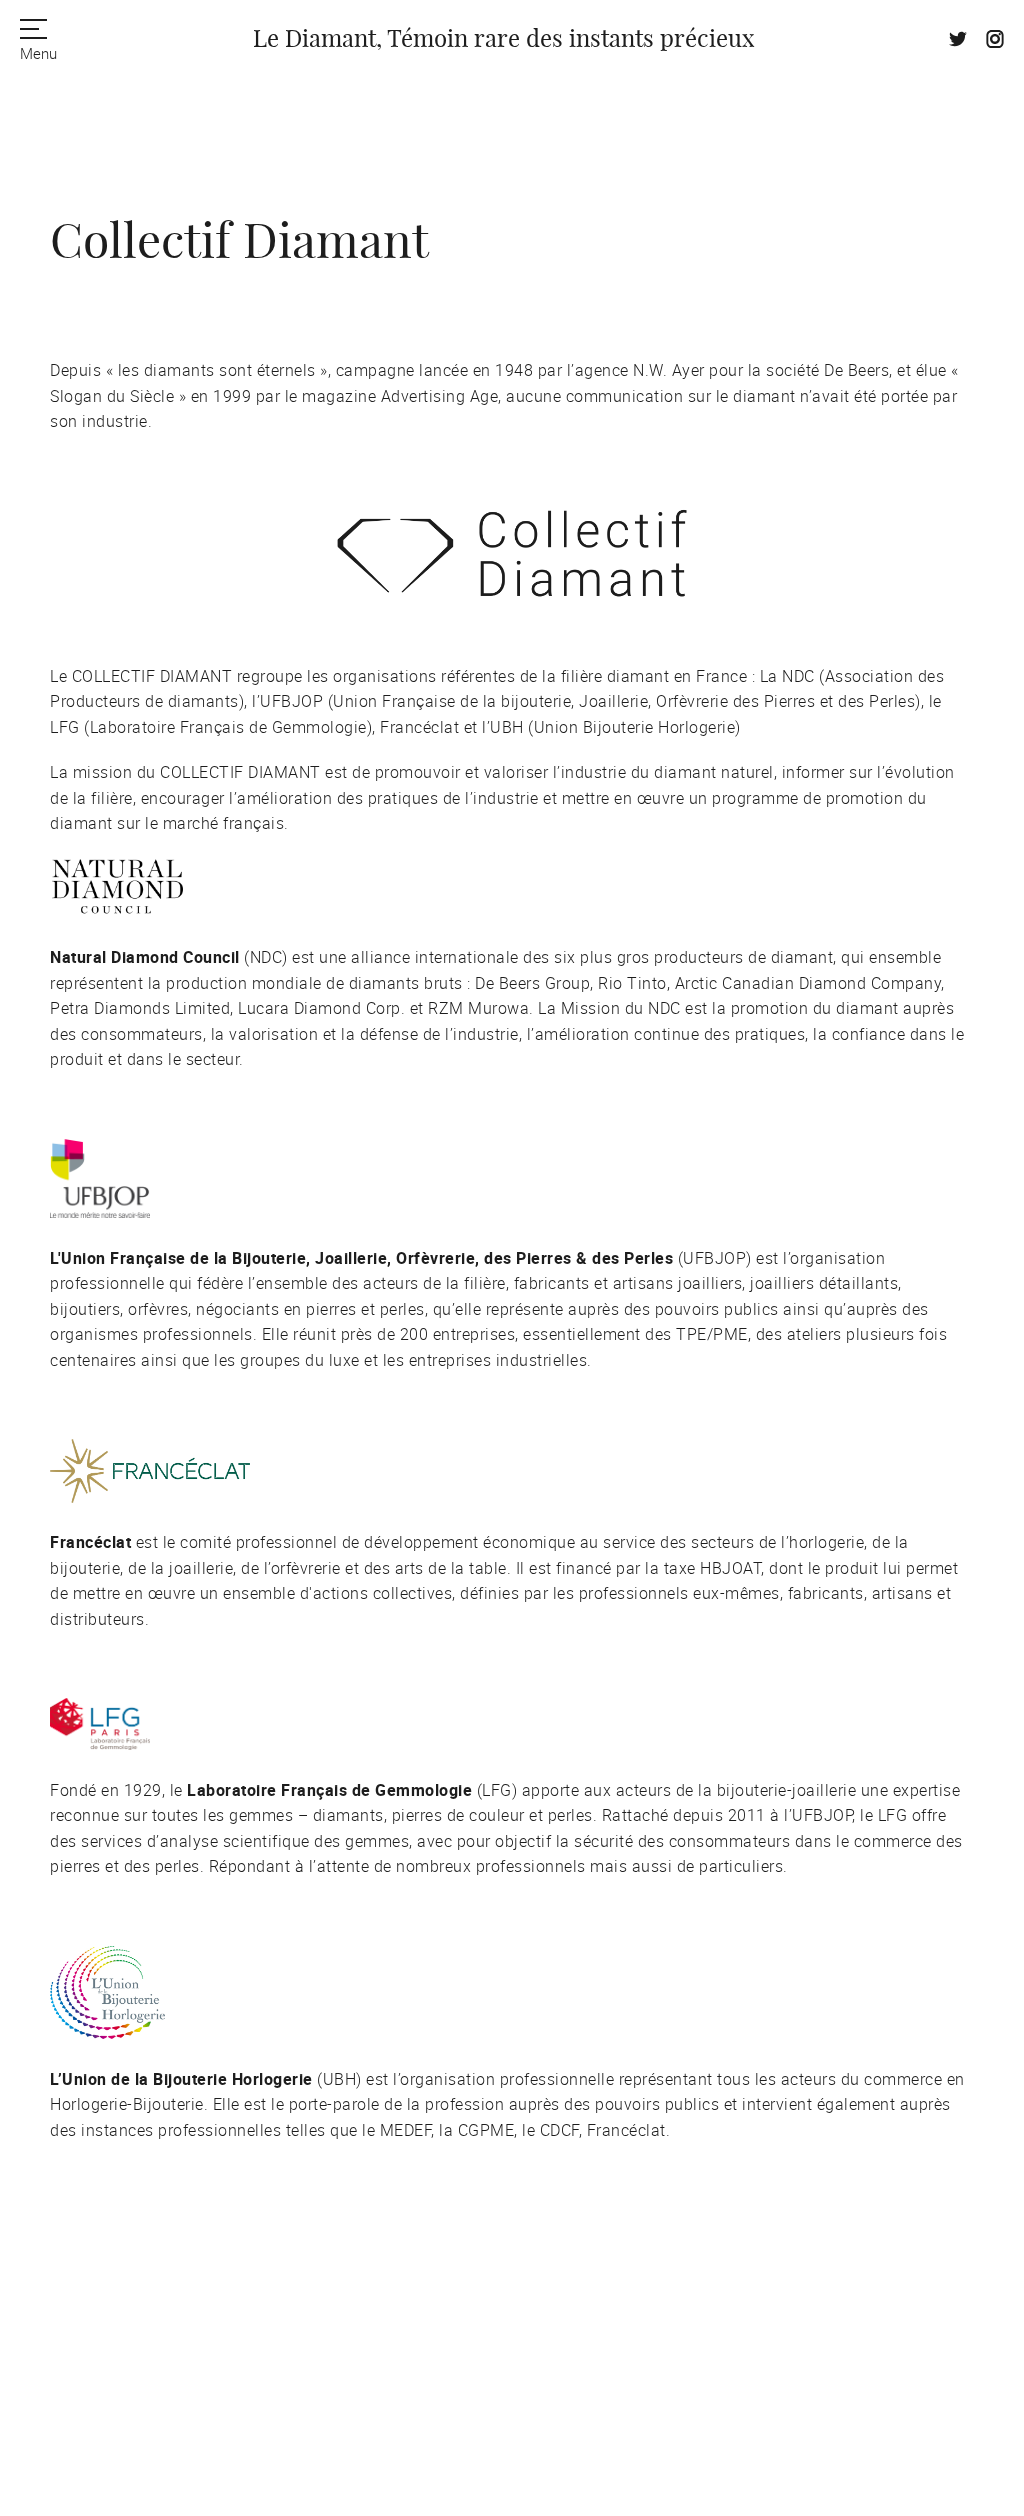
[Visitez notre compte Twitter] (958, 42)
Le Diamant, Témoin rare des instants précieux (503, 40)
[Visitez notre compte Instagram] (995, 42)
